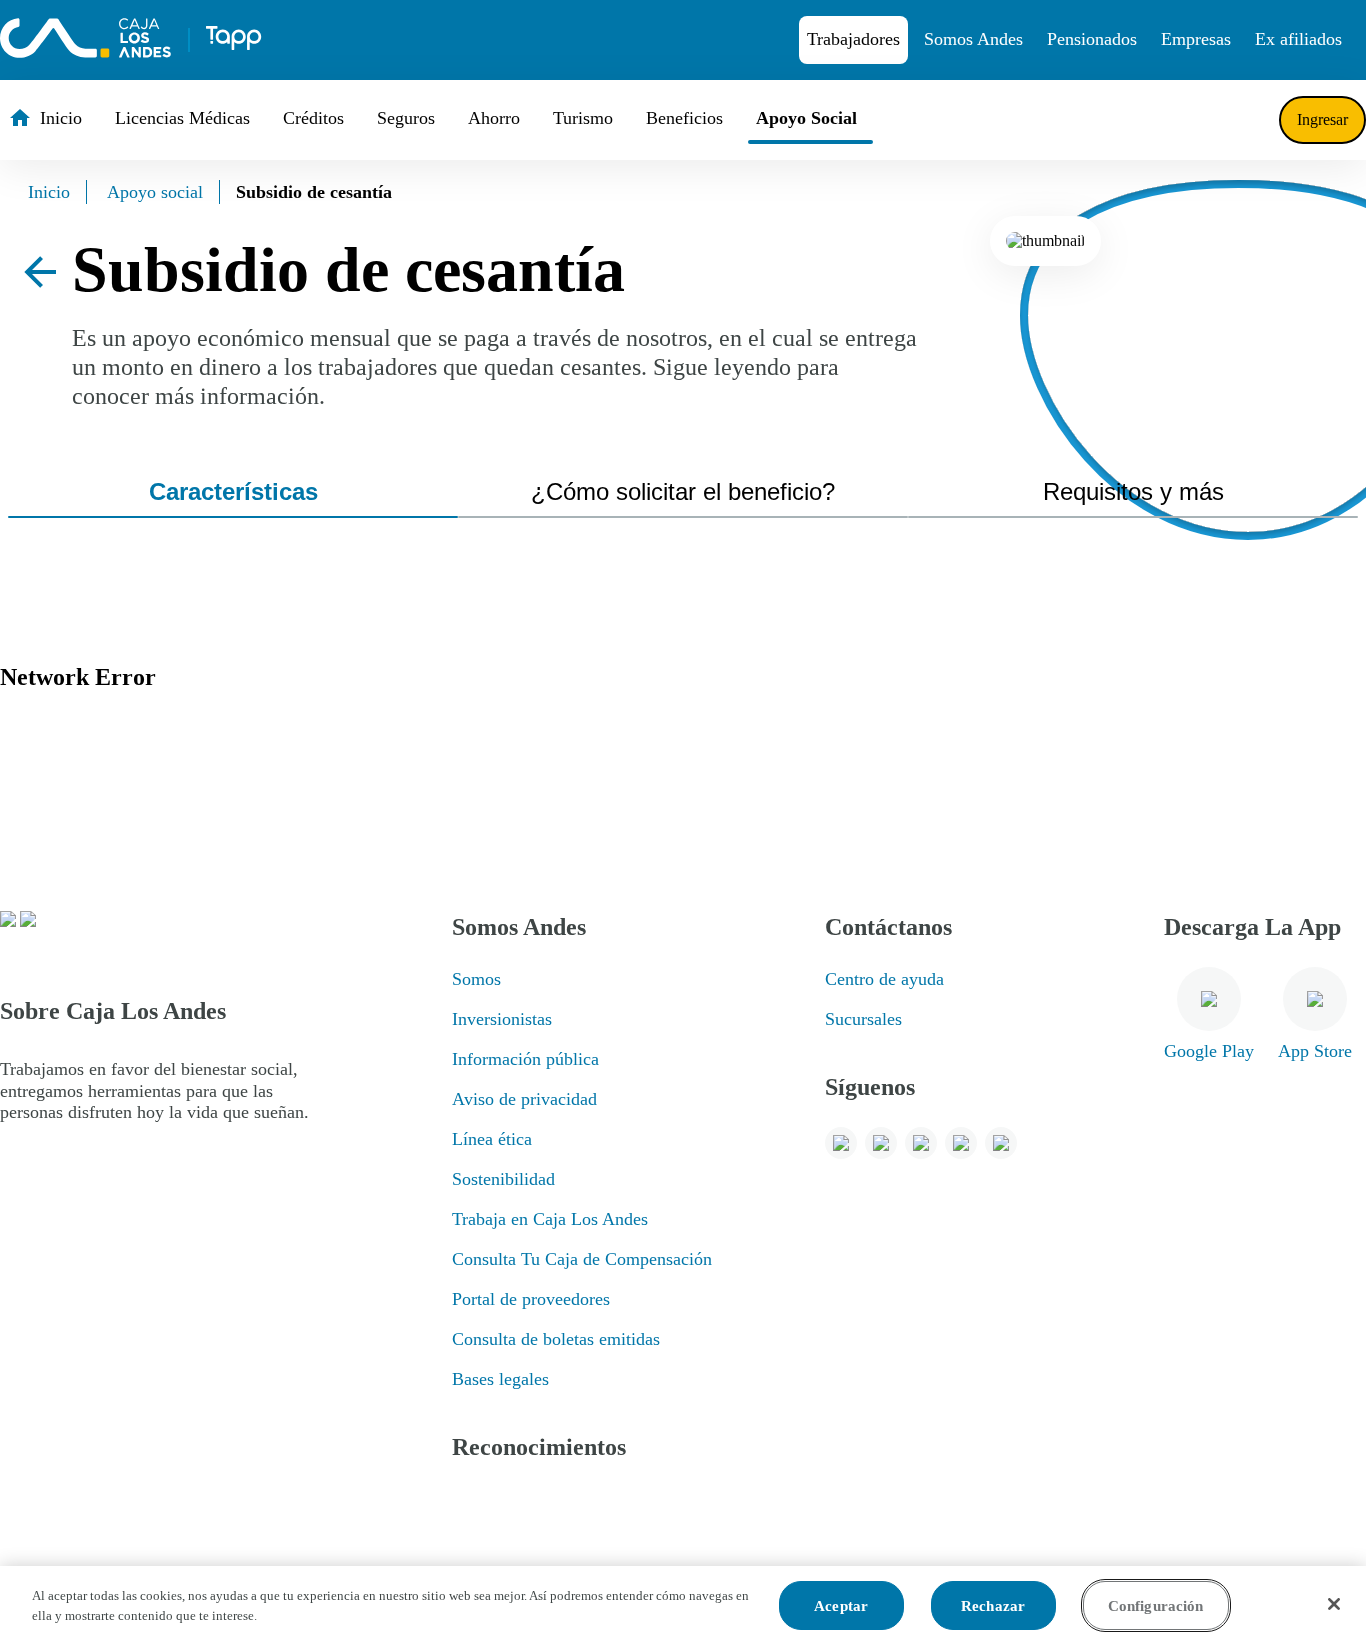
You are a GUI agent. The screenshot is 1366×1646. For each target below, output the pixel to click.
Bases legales (500, 1379)
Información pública (525, 1059)
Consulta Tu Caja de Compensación (582, 1259)
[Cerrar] (1334, 1604)
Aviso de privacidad (524, 1099)
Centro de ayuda (884, 979)
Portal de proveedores (531, 1299)
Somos (476, 979)
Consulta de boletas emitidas (556, 1339)
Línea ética (492, 1139)
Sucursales (863, 1019)
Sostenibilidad (503, 1179)
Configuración (1156, 1606)
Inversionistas (502, 1019)
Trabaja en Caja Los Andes (550, 1219)
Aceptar (841, 1606)
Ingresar (1322, 119)
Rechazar (993, 1606)
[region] (683, 1606)
